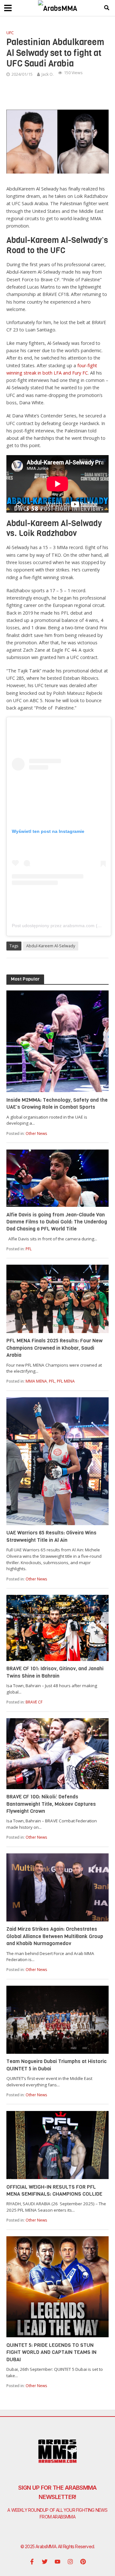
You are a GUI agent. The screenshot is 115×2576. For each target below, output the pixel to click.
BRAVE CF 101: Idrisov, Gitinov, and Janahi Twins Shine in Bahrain (55, 1672)
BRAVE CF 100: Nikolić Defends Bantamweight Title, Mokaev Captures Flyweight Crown (51, 1804)
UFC (10, 33)
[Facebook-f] (32, 2562)
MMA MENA (36, 1381)
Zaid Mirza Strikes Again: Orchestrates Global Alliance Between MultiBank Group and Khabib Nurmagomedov (55, 1936)
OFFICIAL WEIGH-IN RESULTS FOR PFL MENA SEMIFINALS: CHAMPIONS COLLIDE (54, 2190)
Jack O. (48, 74)
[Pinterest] (83, 2562)
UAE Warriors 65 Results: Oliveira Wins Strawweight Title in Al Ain (51, 1536)
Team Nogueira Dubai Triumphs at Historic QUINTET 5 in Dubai (57, 2065)
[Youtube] (57, 2562)
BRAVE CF (34, 1702)
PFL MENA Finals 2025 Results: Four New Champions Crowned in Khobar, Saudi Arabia (54, 1348)
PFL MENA (66, 1381)
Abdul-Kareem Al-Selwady (51, 946)
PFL (29, 1249)
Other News (36, 1133)
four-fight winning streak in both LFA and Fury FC (52, 369)
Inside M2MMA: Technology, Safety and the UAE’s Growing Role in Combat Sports (57, 1103)
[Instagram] (70, 2562)
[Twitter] (45, 2562)
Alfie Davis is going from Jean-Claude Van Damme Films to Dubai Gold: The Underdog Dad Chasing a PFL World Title (57, 1222)
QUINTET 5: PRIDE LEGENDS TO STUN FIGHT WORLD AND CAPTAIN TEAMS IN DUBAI (51, 2352)
